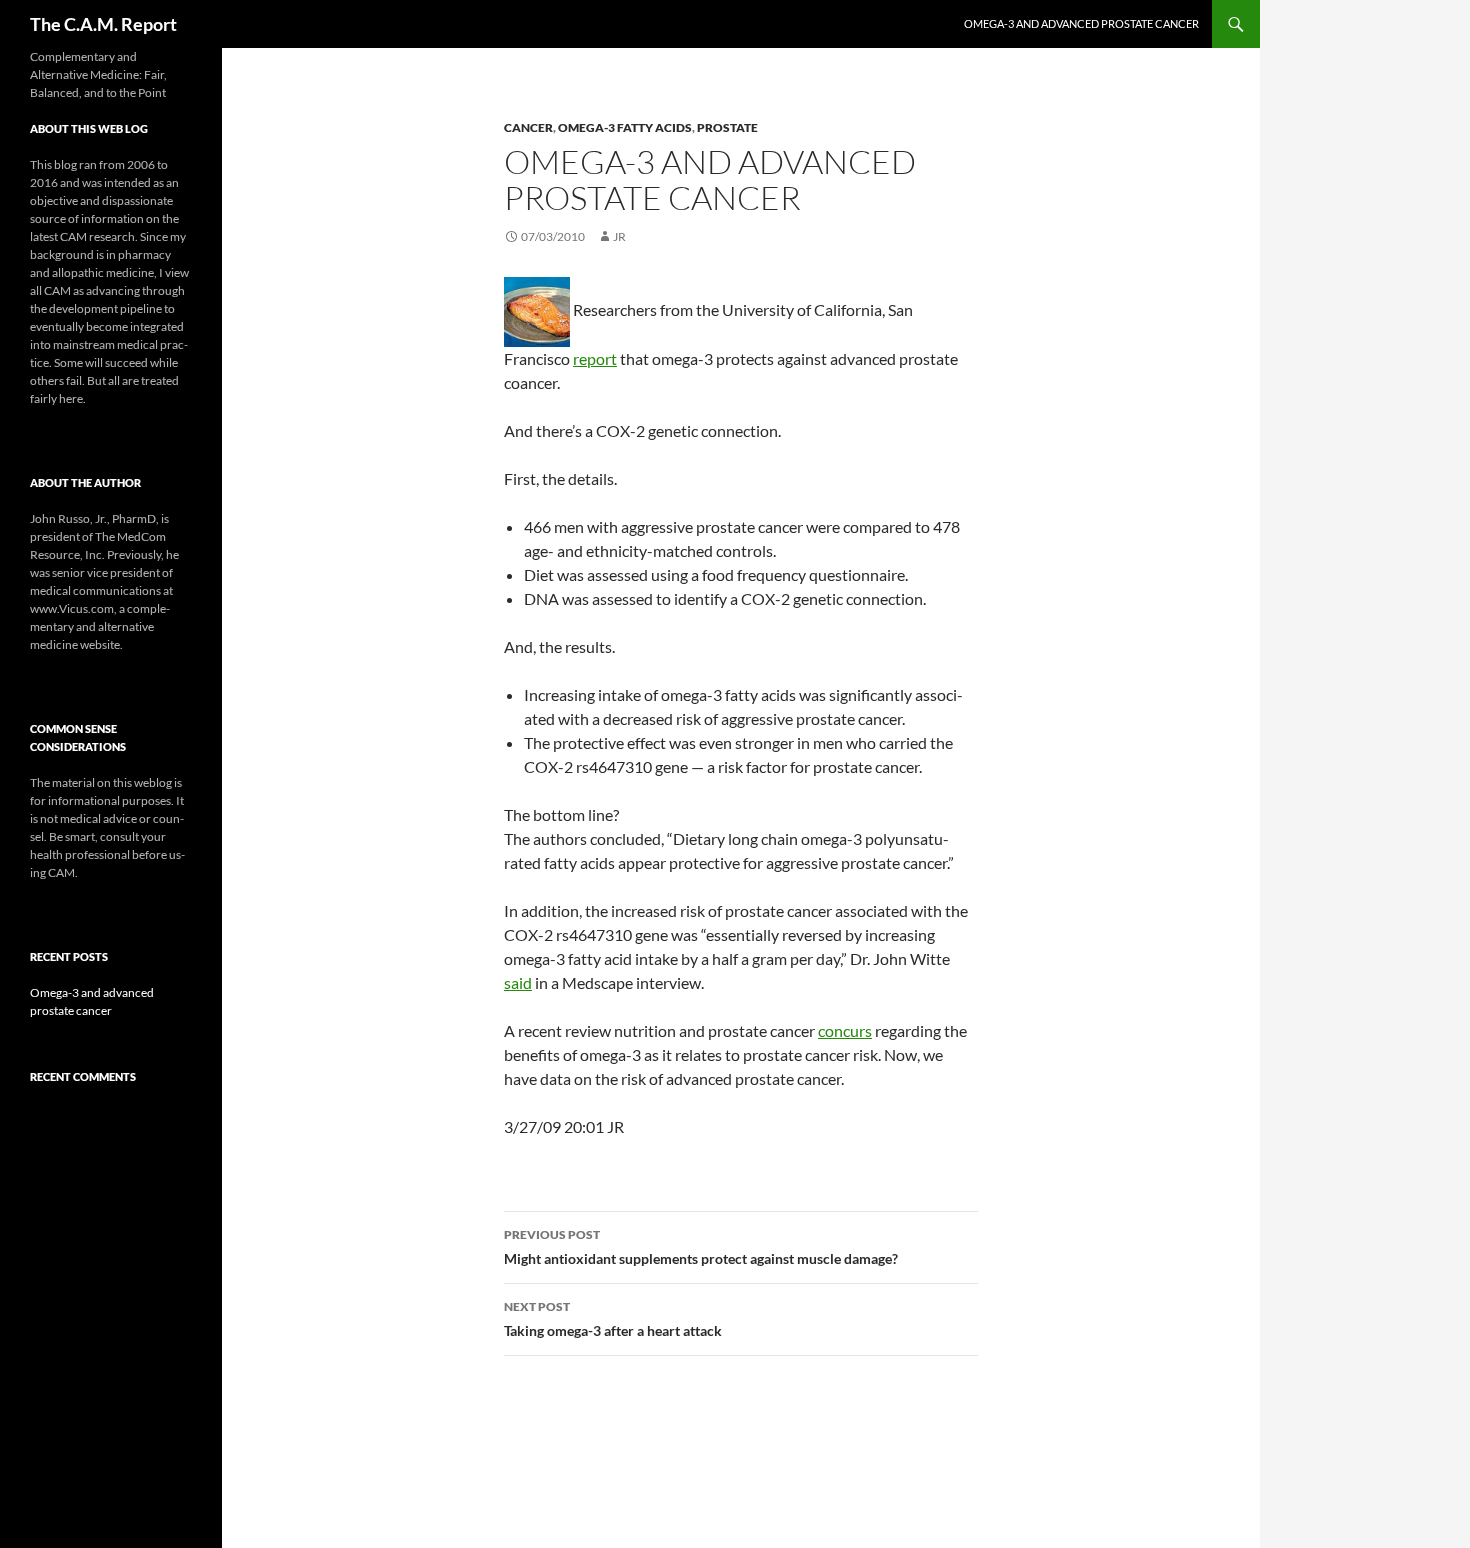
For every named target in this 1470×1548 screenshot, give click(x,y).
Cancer (528, 127)
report (595, 358)
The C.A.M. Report (103, 24)
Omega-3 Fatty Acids (625, 127)
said (518, 982)
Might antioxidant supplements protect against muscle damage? (701, 1247)
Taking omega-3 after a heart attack (613, 1319)
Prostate (727, 127)
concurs (845, 1030)
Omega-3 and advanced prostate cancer (1081, 23)
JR (619, 236)
